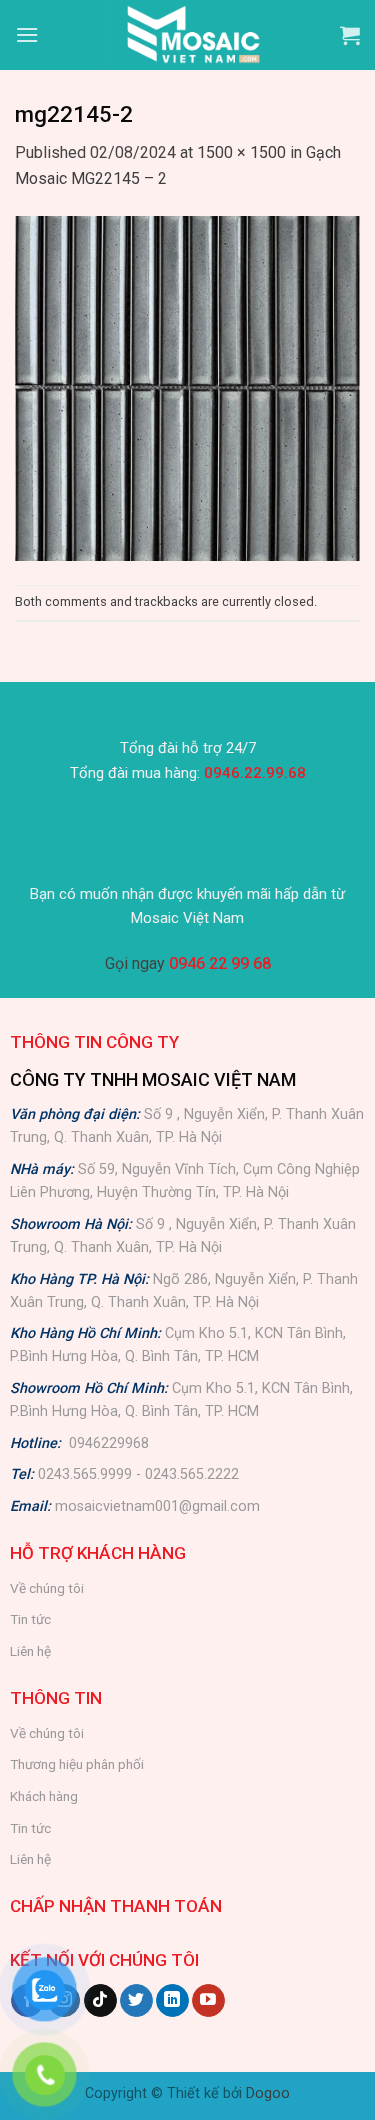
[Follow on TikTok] (100, 2001)
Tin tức (30, 1619)
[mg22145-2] (187, 386)
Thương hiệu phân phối (77, 1764)
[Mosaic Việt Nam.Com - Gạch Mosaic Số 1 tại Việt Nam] (189, 35)
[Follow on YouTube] (208, 2001)
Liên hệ (30, 1651)
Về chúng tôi (47, 1588)
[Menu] (27, 34)
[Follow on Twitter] (136, 2001)
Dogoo (268, 2093)
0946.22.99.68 (255, 773)
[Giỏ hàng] (350, 35)
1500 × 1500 (241, 152)
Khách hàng (44, 1796)
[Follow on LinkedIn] (172, 2001)
